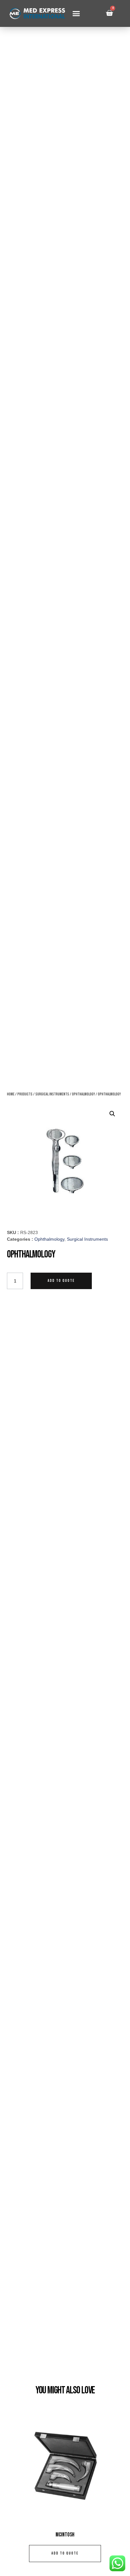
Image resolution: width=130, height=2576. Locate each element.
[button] (76, 14)
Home (11, 1094)
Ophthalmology (83, 1094)
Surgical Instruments (52, 1094)
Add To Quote (61, 1281)
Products (25, 1094)
